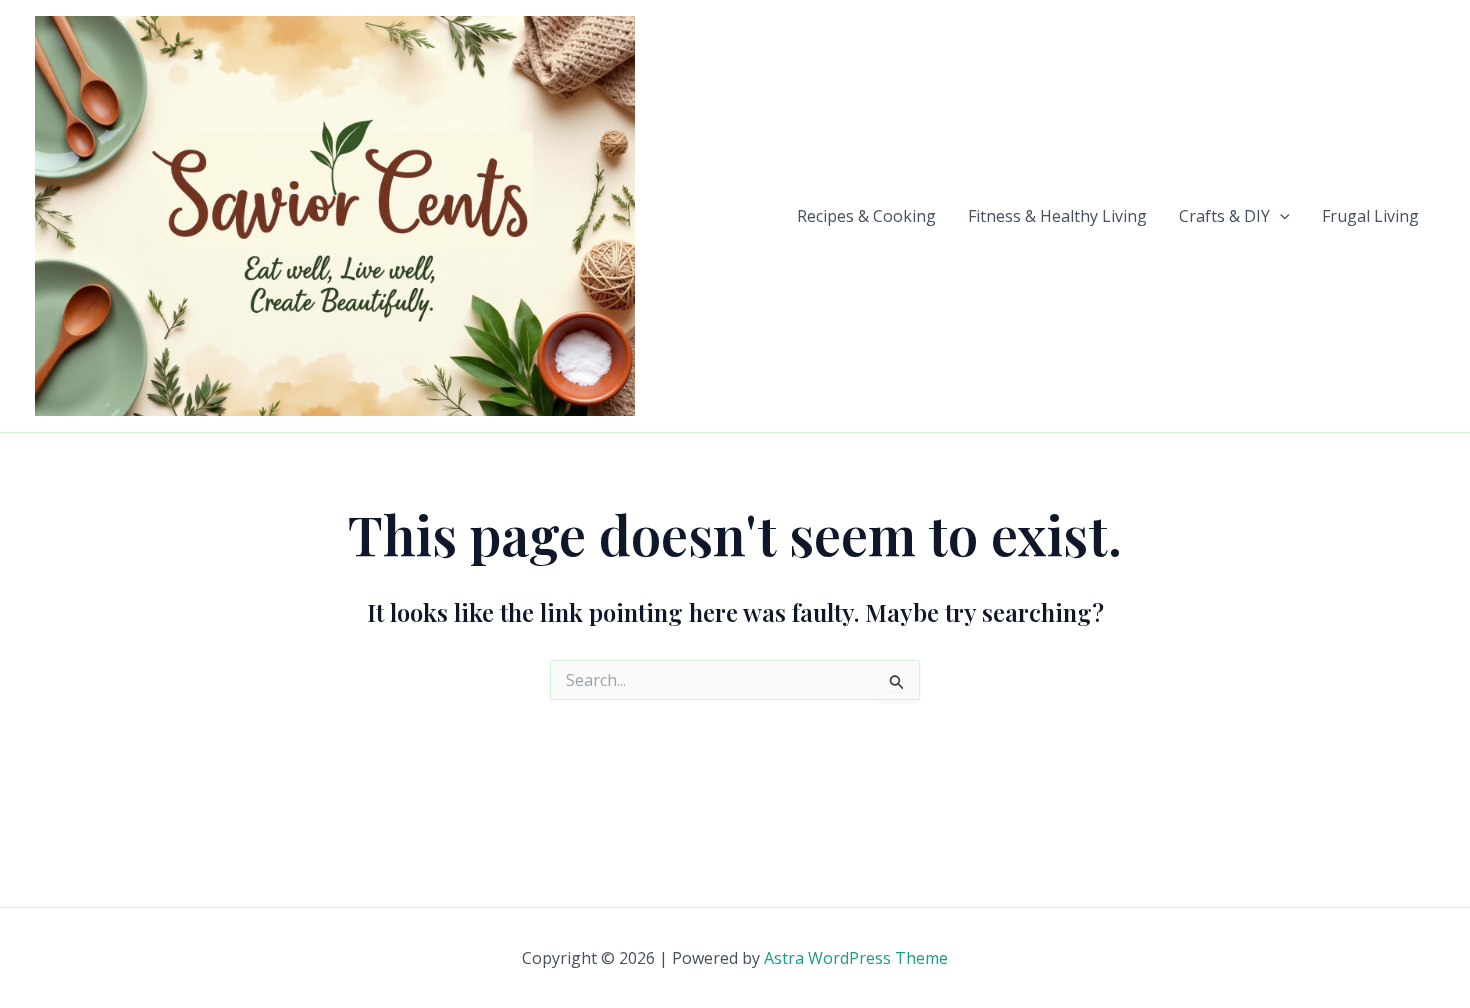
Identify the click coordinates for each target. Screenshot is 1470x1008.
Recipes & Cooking (866, 216)
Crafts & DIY (1224, 216)
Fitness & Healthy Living (1057, 216)
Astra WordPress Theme (856, 958)
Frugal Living (1370, 216)
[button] (1280, 216)
